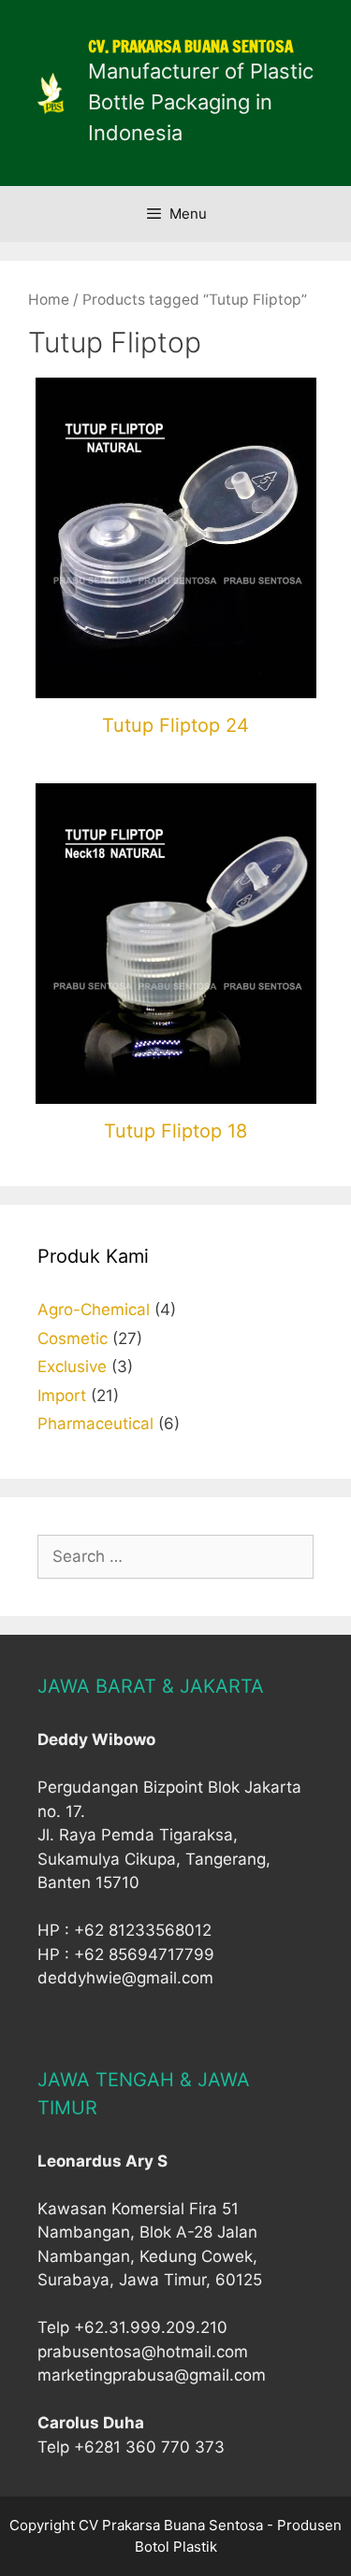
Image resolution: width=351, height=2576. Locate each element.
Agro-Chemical (94, 1309)
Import (62, 1395)
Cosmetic (73, 1338)
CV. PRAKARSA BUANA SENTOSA (190, 46)
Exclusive (72, 1367)
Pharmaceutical (95, 1424)
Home (49, 300)
